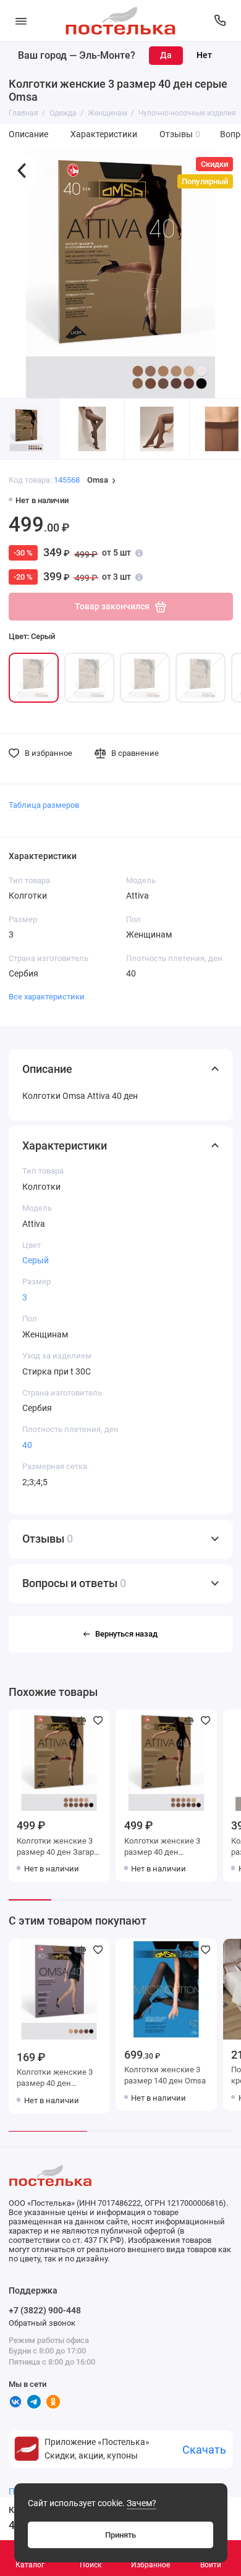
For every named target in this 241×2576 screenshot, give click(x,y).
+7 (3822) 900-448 (45, 2310)
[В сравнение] (82, 1721)
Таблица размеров (44, 805)
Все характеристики (47, 997)
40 (27, 1445)
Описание (28, 134)
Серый (36, 1260)
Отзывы (180, 134)
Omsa (98, 481)
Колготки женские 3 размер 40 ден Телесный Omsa (162, 1848)
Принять (120, 2535)
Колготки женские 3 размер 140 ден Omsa (165, 2075)
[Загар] (89, 678)
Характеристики (104, 134)
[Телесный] (145, 678)
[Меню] (21, 21)
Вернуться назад (126, 1634)
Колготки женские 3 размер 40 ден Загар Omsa (55, 1848)
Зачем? (142, 2503)
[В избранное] (98, 1721)
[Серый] (34, 678)
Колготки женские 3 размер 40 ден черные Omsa (55, 2079)
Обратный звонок (42, 2323)
